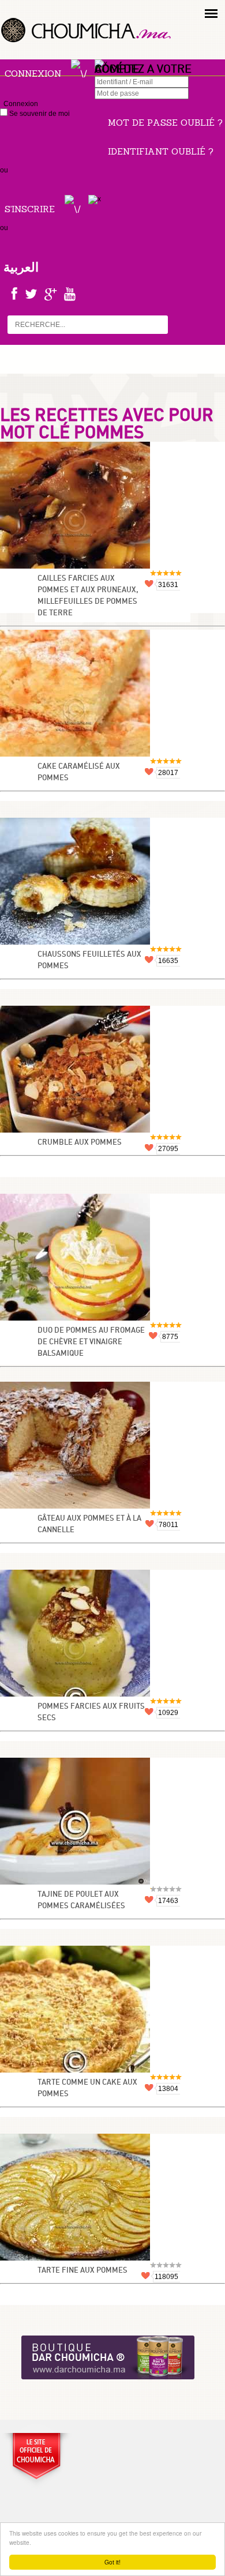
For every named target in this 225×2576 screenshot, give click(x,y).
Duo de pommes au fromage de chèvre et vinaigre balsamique (91, 1342)
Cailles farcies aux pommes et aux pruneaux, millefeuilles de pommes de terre (88, 596)
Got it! (112, 2562)
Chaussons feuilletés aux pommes (89, 960)
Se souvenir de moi (39, 114)
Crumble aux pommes (80, 1143)
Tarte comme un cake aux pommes (87, 2088)
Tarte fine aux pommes (82, 2271)
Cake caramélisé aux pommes (79, 772)
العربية (21, 267)
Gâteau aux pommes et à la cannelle (89, 1524)
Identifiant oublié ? (161, 151)
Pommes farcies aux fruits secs (91, 1712)
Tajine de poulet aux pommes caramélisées (81, 1900)
